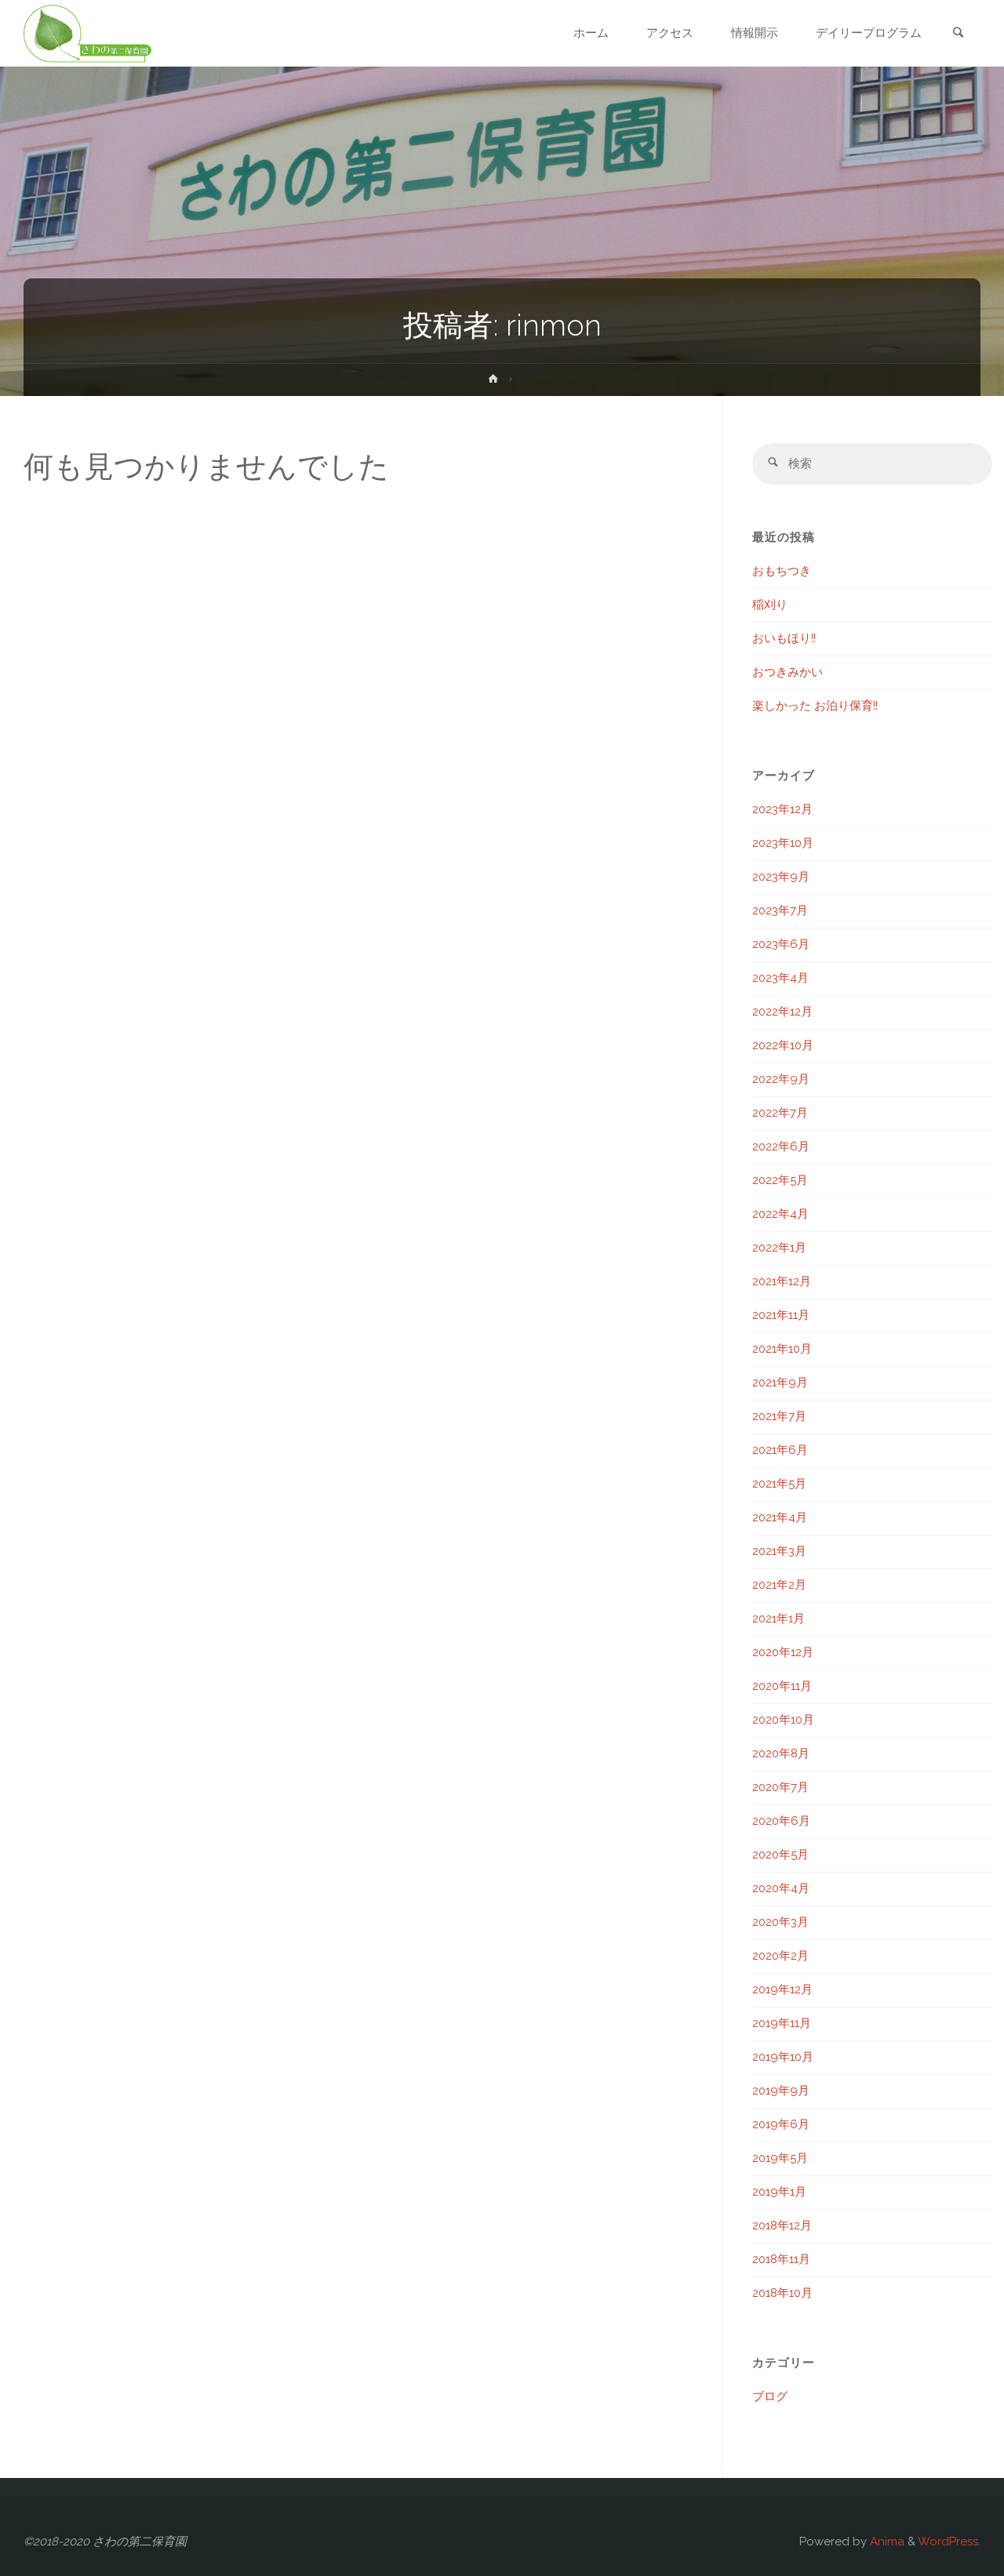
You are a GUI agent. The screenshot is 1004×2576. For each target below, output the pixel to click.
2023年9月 (781, 877)
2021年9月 (780, 1382)
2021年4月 (780, 1517)
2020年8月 (781, 1753)
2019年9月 (781, 2091)
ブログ (770, 2396)
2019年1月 (779, 2192)
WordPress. (949, 2541)
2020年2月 (780, 1956)
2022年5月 (780, 1180)
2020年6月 (781, 1821)
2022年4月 (780, 1214)
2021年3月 (779, 1551)
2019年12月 (782, 1989)
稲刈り (770, 605)
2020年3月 (780, 1922)
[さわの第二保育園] (87, 33)
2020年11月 (782, 1686)
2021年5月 (779, 1484)
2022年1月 (779, 1248)
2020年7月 (780, 1787)
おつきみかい (788, 672)
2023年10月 (783, 843)
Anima (886, 2541)
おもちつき (782, 571)
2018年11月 (781, 2259)
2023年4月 (780, 978)
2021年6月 (780, 1450)
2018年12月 (782, 2225)
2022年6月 (781, 1146)
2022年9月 (781, 1079)
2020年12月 (783, 1652)
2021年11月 (781, 1315)
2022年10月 (783, 1045)
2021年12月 (782, 1281)
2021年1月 (778, 1619)
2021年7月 (779, 1416)
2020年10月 (783, 1720)
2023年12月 (782, 809)
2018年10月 (782, 2293)
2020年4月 (781, 1888)
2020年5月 (780, 1855)
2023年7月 (780, 910)
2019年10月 (783, 2057)
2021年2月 (779, 1585)
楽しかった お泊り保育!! (815, 706)
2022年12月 (782, 1012)
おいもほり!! (784, 638)
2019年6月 (781, 2124)
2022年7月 (780, 1113)
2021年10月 (782, 1349)
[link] (958, 34)
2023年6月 (781, 944)
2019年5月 (780, 2158)
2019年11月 (782, 2023)
